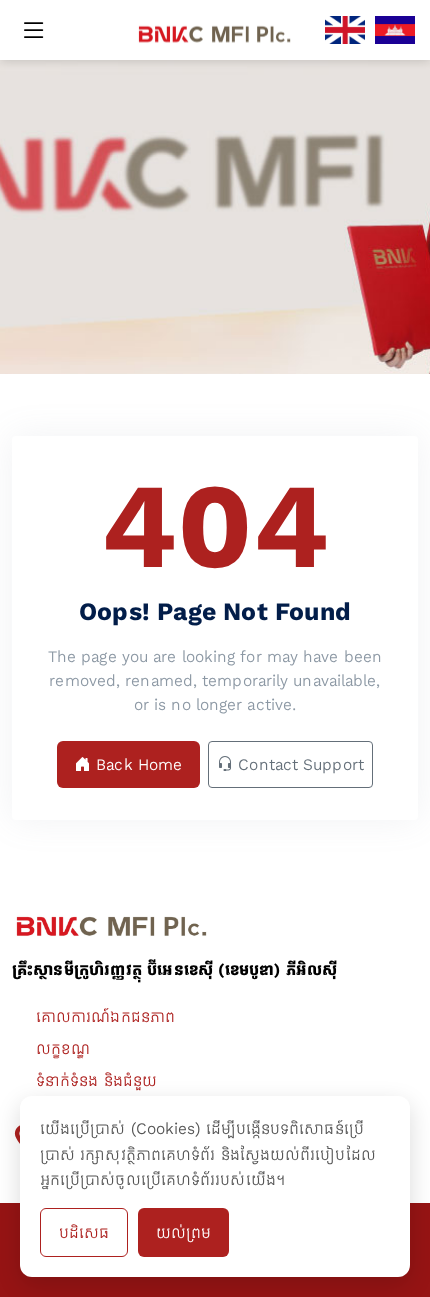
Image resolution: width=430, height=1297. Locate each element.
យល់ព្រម (183, 1232)
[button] (39, 30)
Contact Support (298, 764)
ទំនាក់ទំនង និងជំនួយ (96, 1080)
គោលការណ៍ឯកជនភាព (105, 1016)
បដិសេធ (84, 1232)
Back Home (136, 764)
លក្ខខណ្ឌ (63, 1048)
